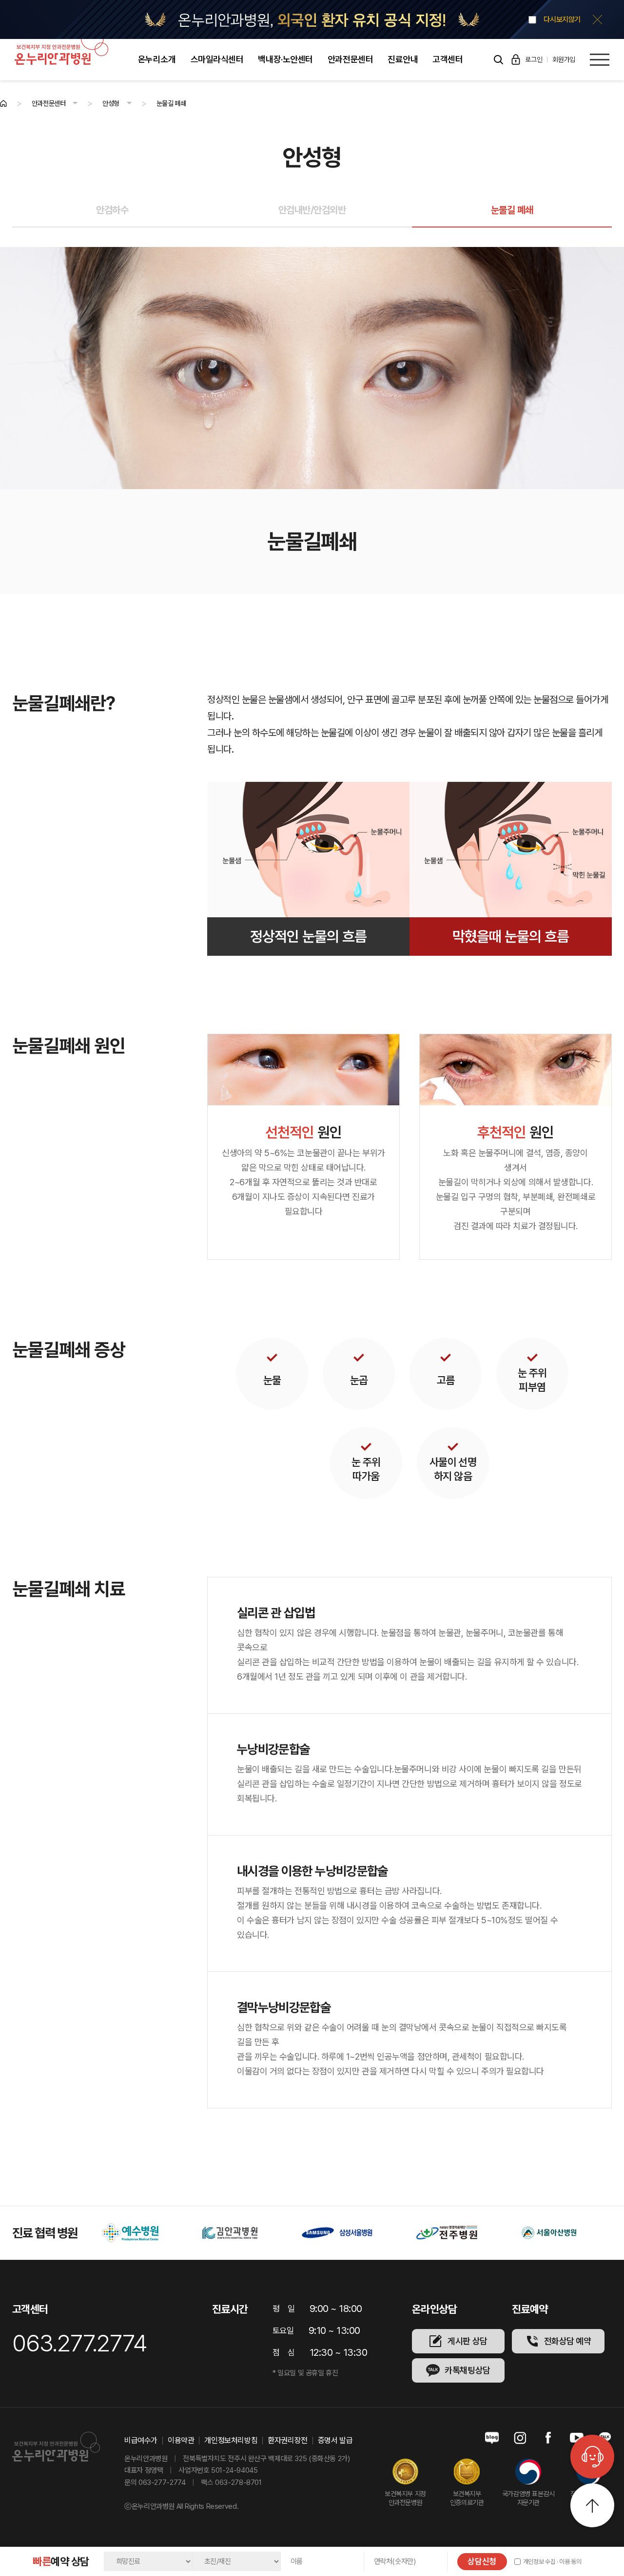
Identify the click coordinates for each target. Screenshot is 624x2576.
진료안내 (403, 59)
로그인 (534, 59)
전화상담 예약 (568, 2341)
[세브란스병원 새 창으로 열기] (562, 2233)
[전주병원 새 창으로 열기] (354, 2233)
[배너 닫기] (597, 20)
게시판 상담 (467, 2341)
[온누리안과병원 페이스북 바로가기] (548, 2438)
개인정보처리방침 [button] (231, 2441)
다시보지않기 (562, 20)
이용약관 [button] (181, 2441)
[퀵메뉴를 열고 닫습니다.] (592, 2457)
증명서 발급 (335, 2441)
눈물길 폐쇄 (512, 210)
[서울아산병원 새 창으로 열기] (456, 2233)
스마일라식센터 (217, 59)
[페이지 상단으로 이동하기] (592, 2505)
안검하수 (112, 210)
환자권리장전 (288, 2441)
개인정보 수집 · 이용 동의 (552, 2562)
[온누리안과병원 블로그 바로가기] (492, 2438)
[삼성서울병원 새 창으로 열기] (244, 2233)
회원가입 (564, 59)
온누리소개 (157, 59)
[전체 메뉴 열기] (600, 60)
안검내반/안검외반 (312, 210)
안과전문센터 (350, 59)
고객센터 (448, 59)
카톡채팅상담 (467, 2370)
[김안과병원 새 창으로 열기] (137, 2233)
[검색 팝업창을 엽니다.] (498, 59)
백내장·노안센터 (285, 59)
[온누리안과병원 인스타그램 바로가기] (520, 2438)
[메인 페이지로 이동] (3, 103)
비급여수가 (141, 2441)
